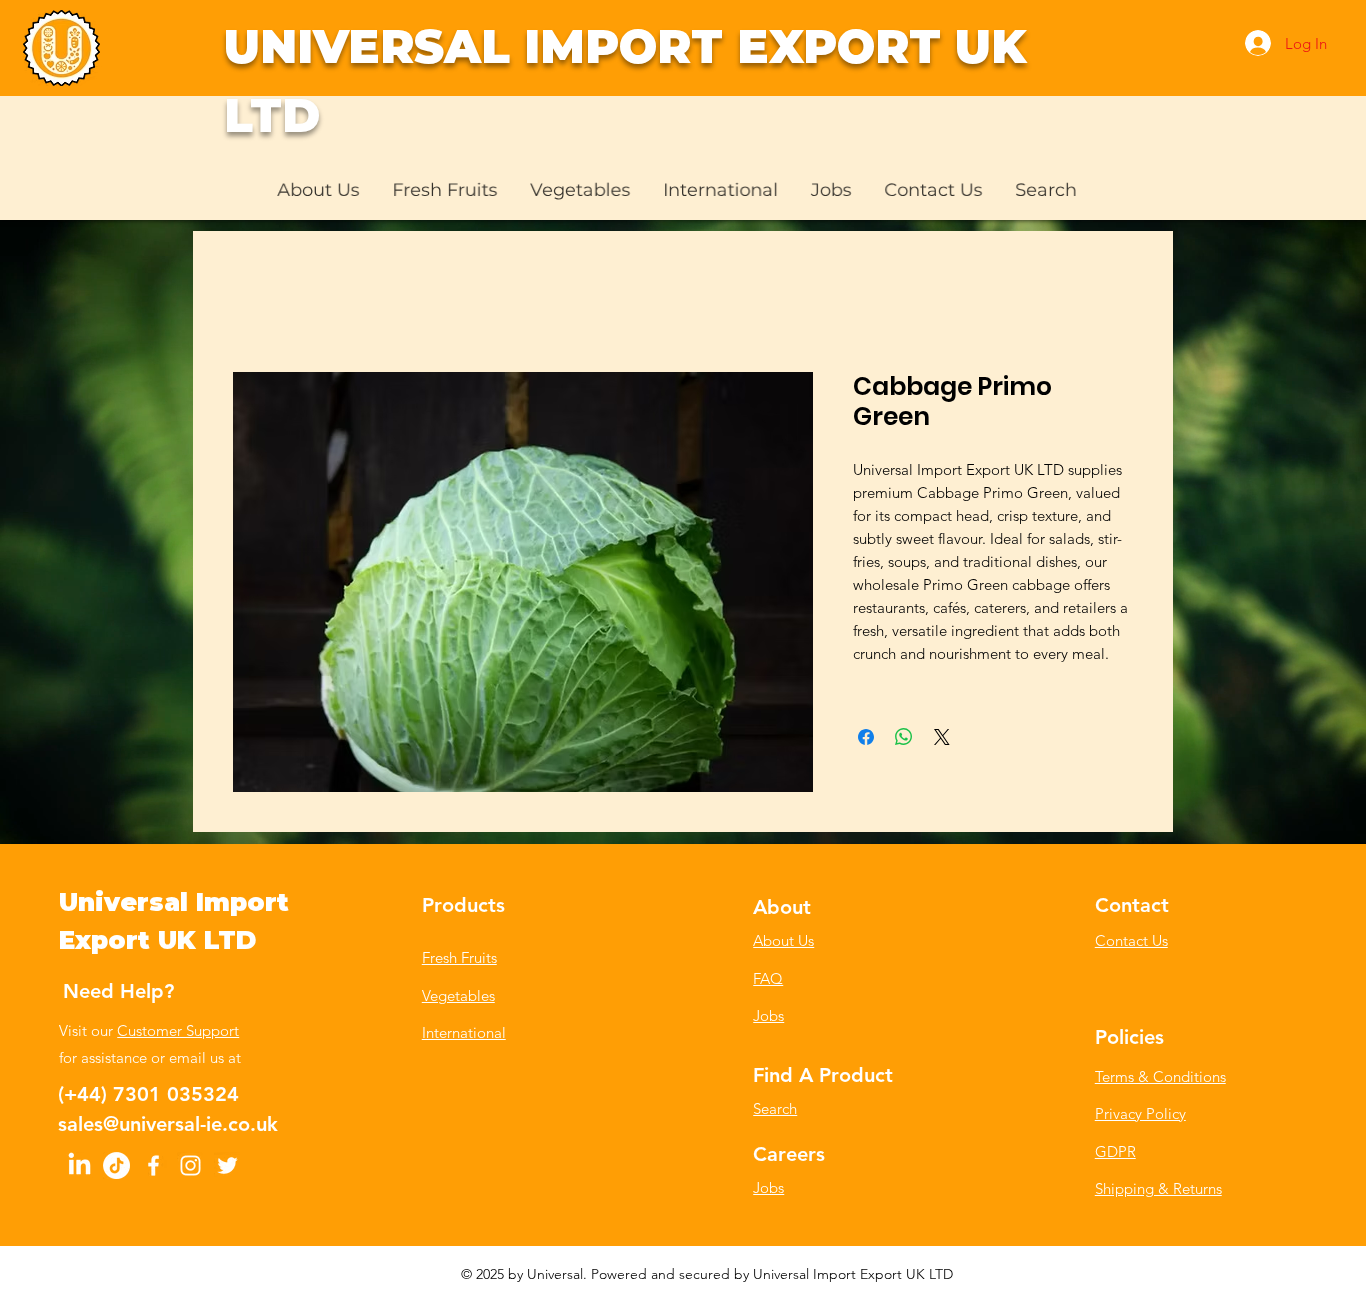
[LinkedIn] (79, 1165)
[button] (444, 190)
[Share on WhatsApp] (904, 737)
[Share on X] (942, 737)
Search (775, 1108)
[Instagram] (190, 1165)
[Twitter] (227, 1165)
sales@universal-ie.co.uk (168, 1124)
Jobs (768, 1015)
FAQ (768, 978)
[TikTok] (116, 1165)
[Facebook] (153, 1165)
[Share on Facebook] (866, 737)
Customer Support (178, 1030)
